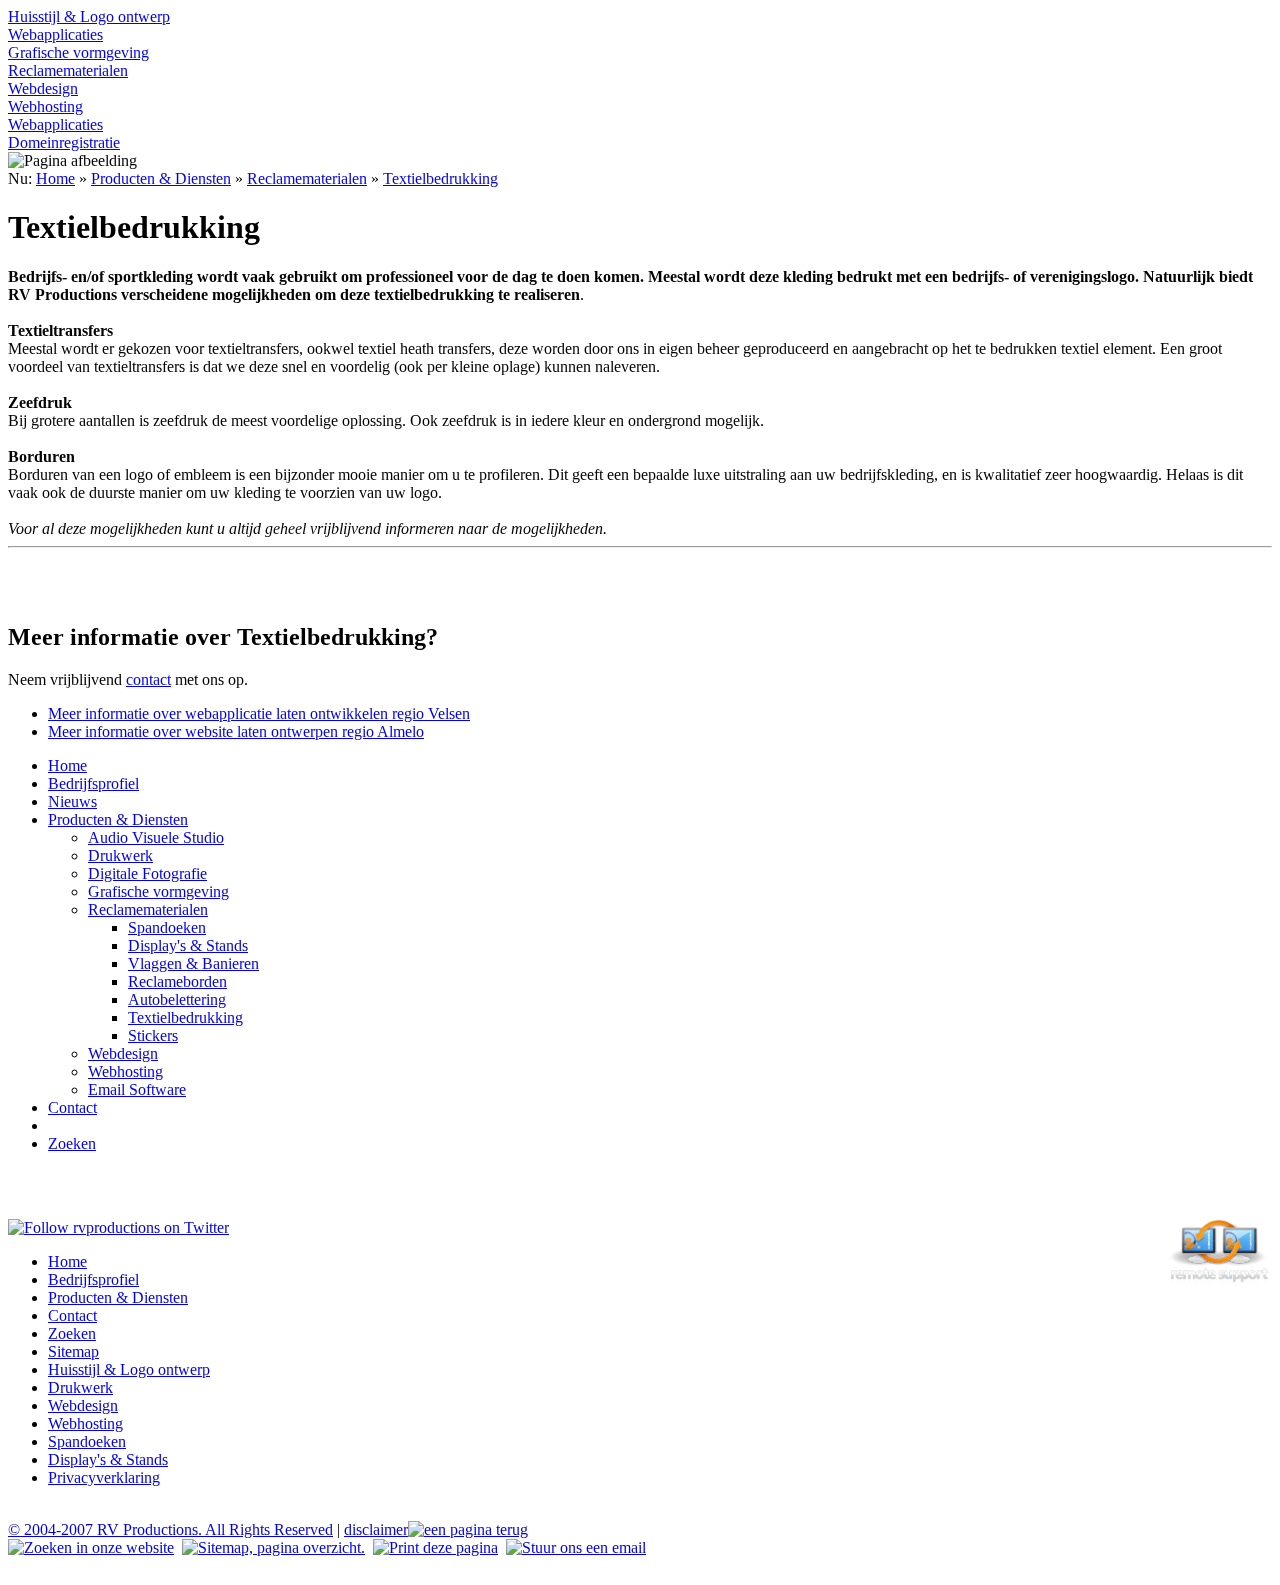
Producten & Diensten (161, 178)
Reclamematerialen (307, 178)
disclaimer (376, 1529)
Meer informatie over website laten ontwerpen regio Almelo (236, 731)
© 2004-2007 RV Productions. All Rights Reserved (170, 1529)
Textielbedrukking (440, 178)
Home (55, 178)
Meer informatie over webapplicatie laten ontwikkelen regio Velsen (259, 713)
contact (148, 679)
